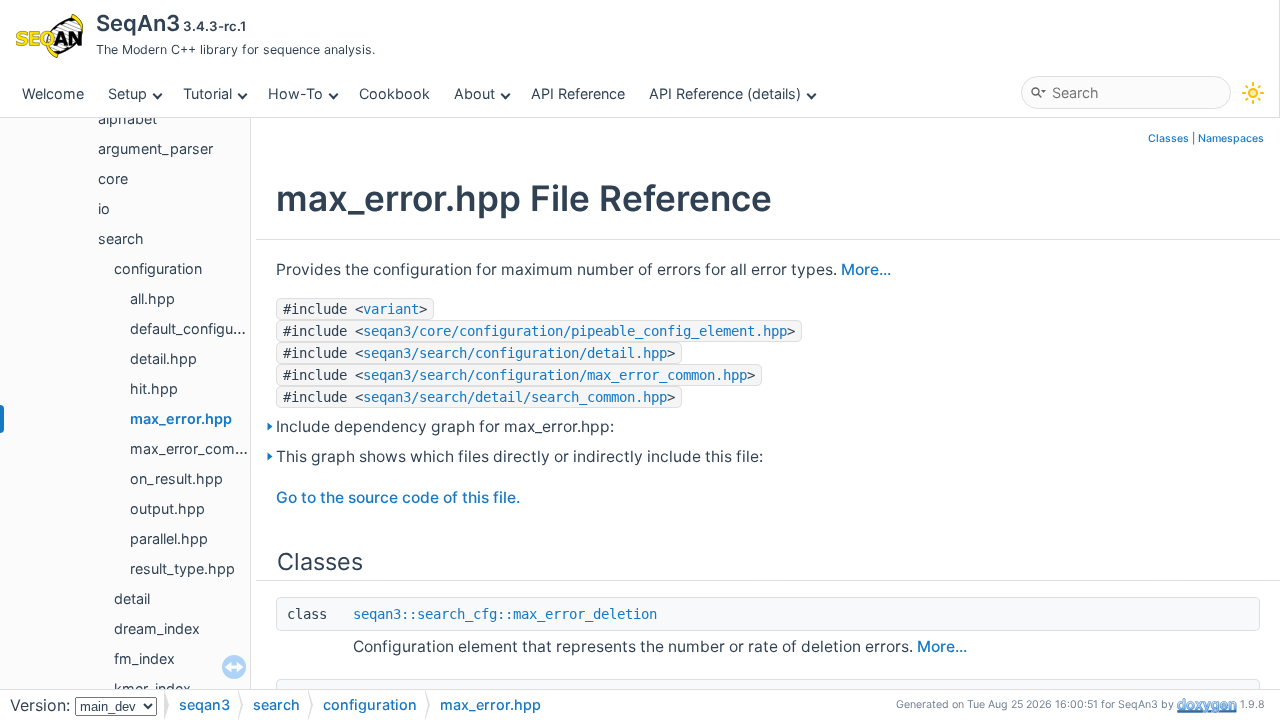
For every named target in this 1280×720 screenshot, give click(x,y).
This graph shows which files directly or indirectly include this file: (519, 456)
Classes (1168, 138)
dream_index (157, 628)
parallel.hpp (169, 538)
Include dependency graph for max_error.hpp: (445, 426)
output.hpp (167, 508)
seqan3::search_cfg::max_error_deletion (505, 614)
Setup (127, 93)
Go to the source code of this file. (398, 497)
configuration (158, 268)
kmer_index (152, 688)
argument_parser (155, 148)
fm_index (144, 658)
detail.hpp (163, 358)
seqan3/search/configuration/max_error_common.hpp (555, 375)
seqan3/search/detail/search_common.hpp (515, 397)
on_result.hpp (176, 478)
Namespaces (1231, 138)
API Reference (578, 93)
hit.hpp (154, 388)
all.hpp (152, 298)
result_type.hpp (182, 568)
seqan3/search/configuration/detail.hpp (515, 353)
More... (866, 269)
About (474, 93)
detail (132, 598)
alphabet (127, 118)
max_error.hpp (181, 418)
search (121, 238)
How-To (295, 93)
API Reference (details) (725, 93)
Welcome (53, 93)
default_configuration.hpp (216, 328)
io (104, 208)
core (113, 178)
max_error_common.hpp (213, 448)
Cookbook (394, 93)
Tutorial (207, 93)
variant (391, 309)
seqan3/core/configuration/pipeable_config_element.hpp (575, 331)
